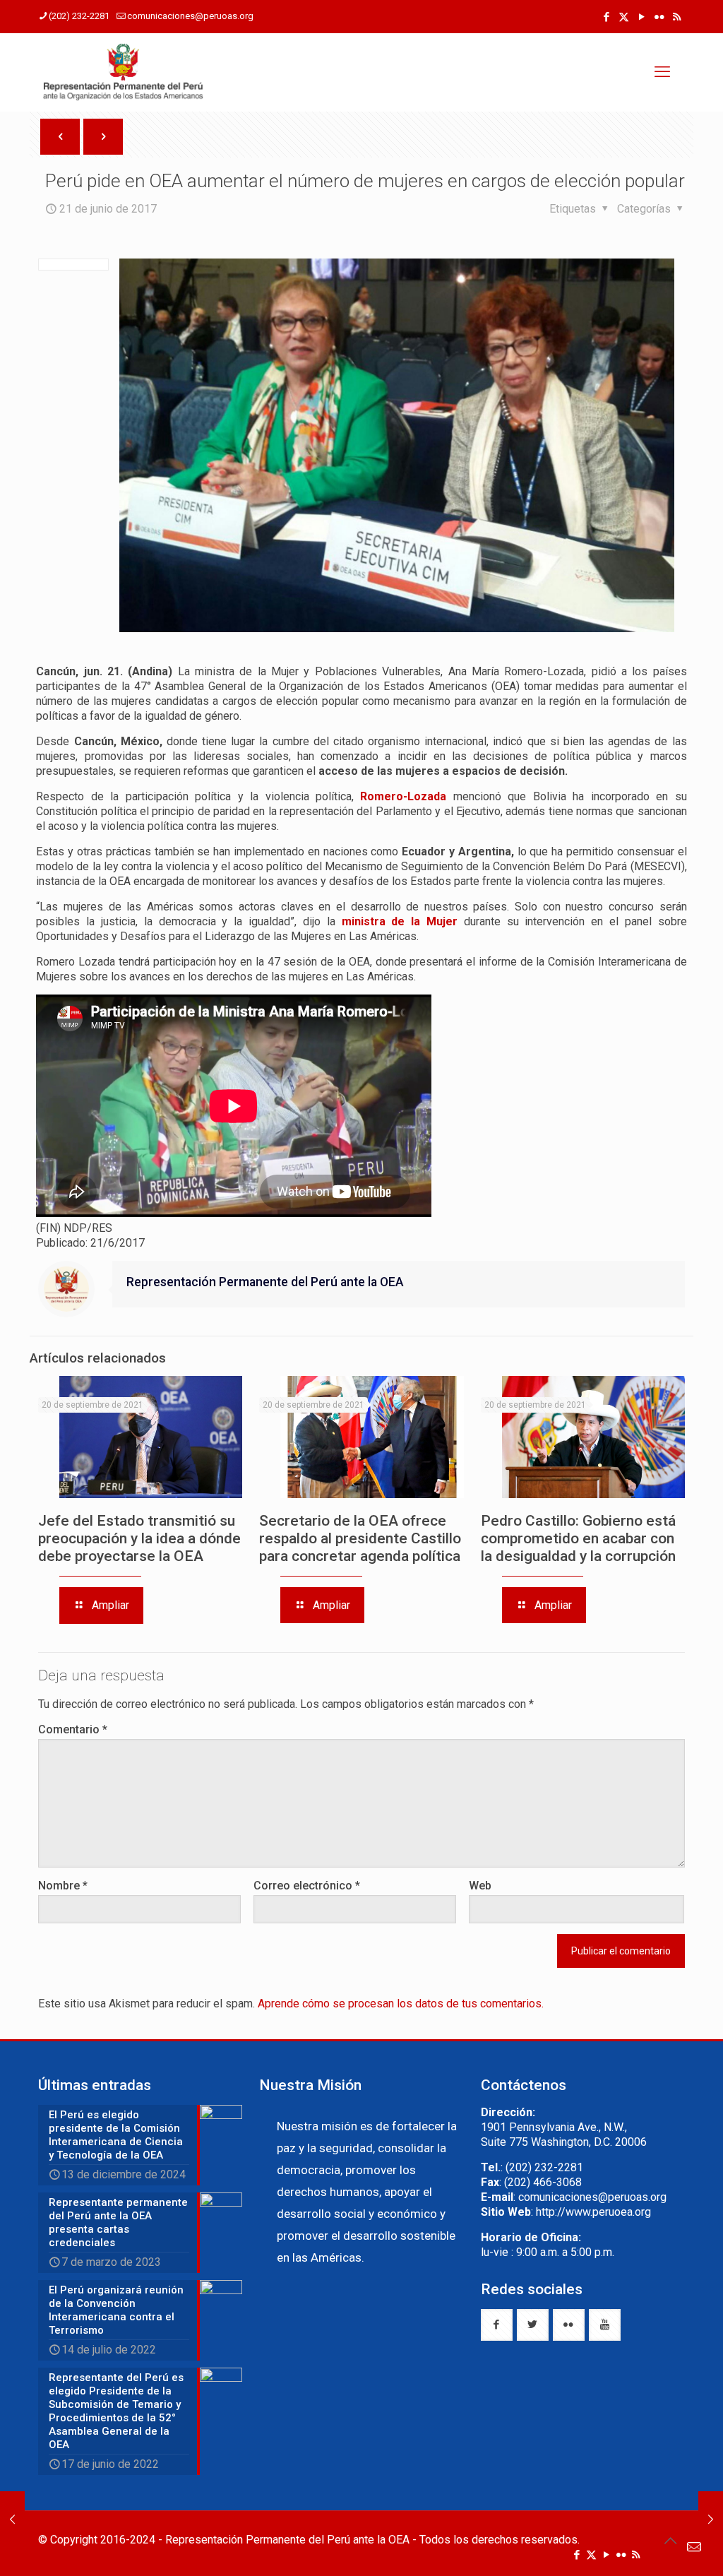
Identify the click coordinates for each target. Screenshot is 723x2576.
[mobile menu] (662, 72)
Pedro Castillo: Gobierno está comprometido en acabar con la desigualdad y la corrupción (578, 1538)
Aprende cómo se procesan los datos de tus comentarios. (401, 2004)
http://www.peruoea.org (593, 2212)
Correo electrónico (307, 1886)
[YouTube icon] (641, 17)
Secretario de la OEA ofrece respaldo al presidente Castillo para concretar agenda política (360, 1538)
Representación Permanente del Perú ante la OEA (265, 1282)
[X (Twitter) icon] (624, 17)
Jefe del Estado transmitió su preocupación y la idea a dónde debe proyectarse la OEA (139, 1538)
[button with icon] (497, 2325)
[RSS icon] (677, 17)
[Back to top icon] (670, 2541)
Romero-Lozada (403, 796)
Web (480, 1886)
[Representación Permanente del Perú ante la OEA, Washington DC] (124, 72)
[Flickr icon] (659, 17)
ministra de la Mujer (400, 921)
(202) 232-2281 (79, 16)
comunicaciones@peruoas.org (190, 16)
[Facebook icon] (606, 17)
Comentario (73, 1729)
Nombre (63, 1886)
